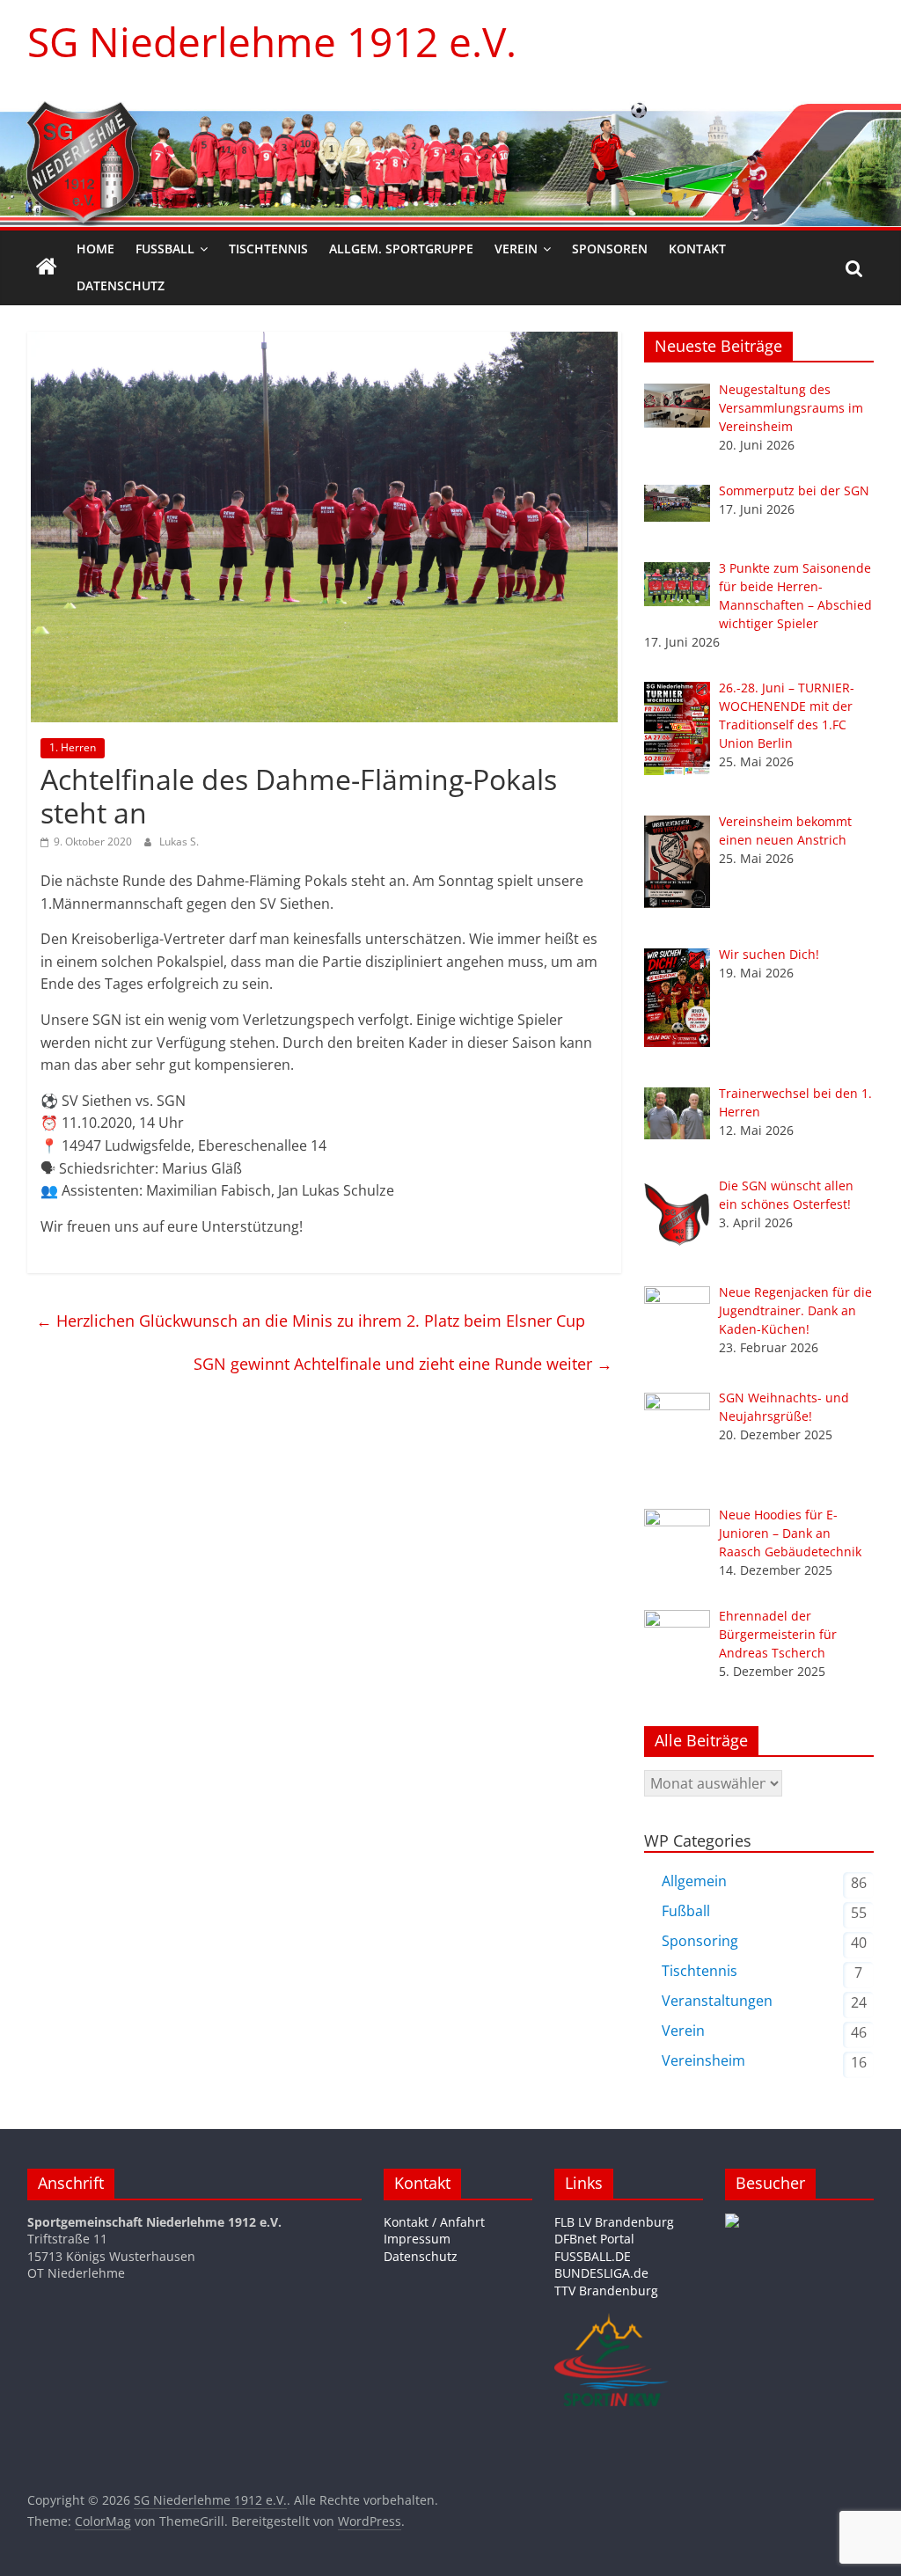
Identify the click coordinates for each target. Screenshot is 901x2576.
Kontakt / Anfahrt (434, 2222)
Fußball (165, 249)
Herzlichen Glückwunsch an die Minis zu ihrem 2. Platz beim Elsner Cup (311, 1321)
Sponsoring (700, 1941)
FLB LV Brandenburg (614, 2222)
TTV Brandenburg (606, 2291)
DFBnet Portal (594, 2239)
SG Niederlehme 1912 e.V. (272, 41)
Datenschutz (121, 285)
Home (95, 249)
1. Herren (73, 747)
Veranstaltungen (717, 2001)
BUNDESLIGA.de (601, 2273)
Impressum (417, 2239)
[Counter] (732, 2222)
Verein (516, 249)
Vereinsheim (703, 2060)
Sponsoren (610, 249)
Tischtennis (268, 249)
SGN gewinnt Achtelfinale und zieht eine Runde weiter (403, 1364)
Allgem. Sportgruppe (401, 249)
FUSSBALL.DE (593, 2256)
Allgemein (694, 1881)
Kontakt (697, 249)
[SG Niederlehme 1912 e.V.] (47, 267)
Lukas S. (179, 842)
